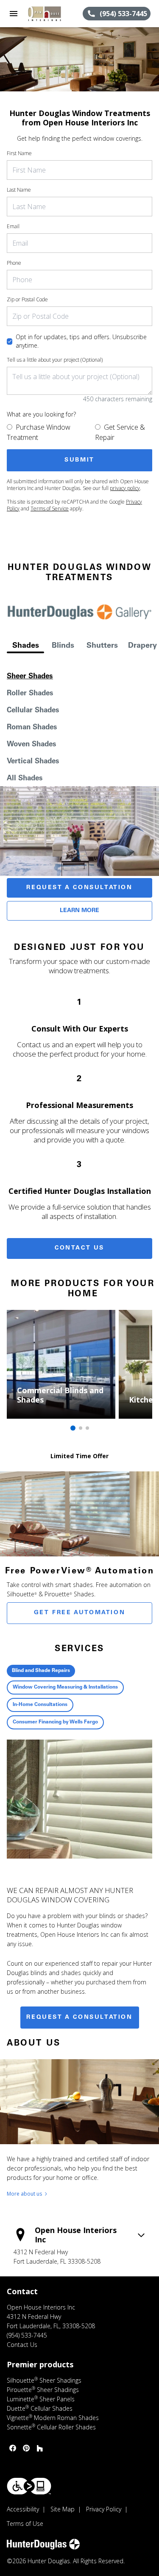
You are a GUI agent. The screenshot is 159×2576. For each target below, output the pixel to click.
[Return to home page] (53, 14)
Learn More (79, 911)
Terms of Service (50, 509)
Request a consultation (79, 2018)
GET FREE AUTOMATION (79, 1613)
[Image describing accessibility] (29, 2486)
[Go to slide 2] (81, 1428)
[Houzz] (40, 2448)
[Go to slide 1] (73, 1428)
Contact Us (79, 1248)
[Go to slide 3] (87, 1428)
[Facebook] (13, 2448)
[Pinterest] (26, 2448)
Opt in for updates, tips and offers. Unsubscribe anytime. (81, 341)
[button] (14, 14)
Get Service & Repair (120, 432)
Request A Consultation (79, 888)
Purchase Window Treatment (39, 432)
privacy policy (125, 488)
